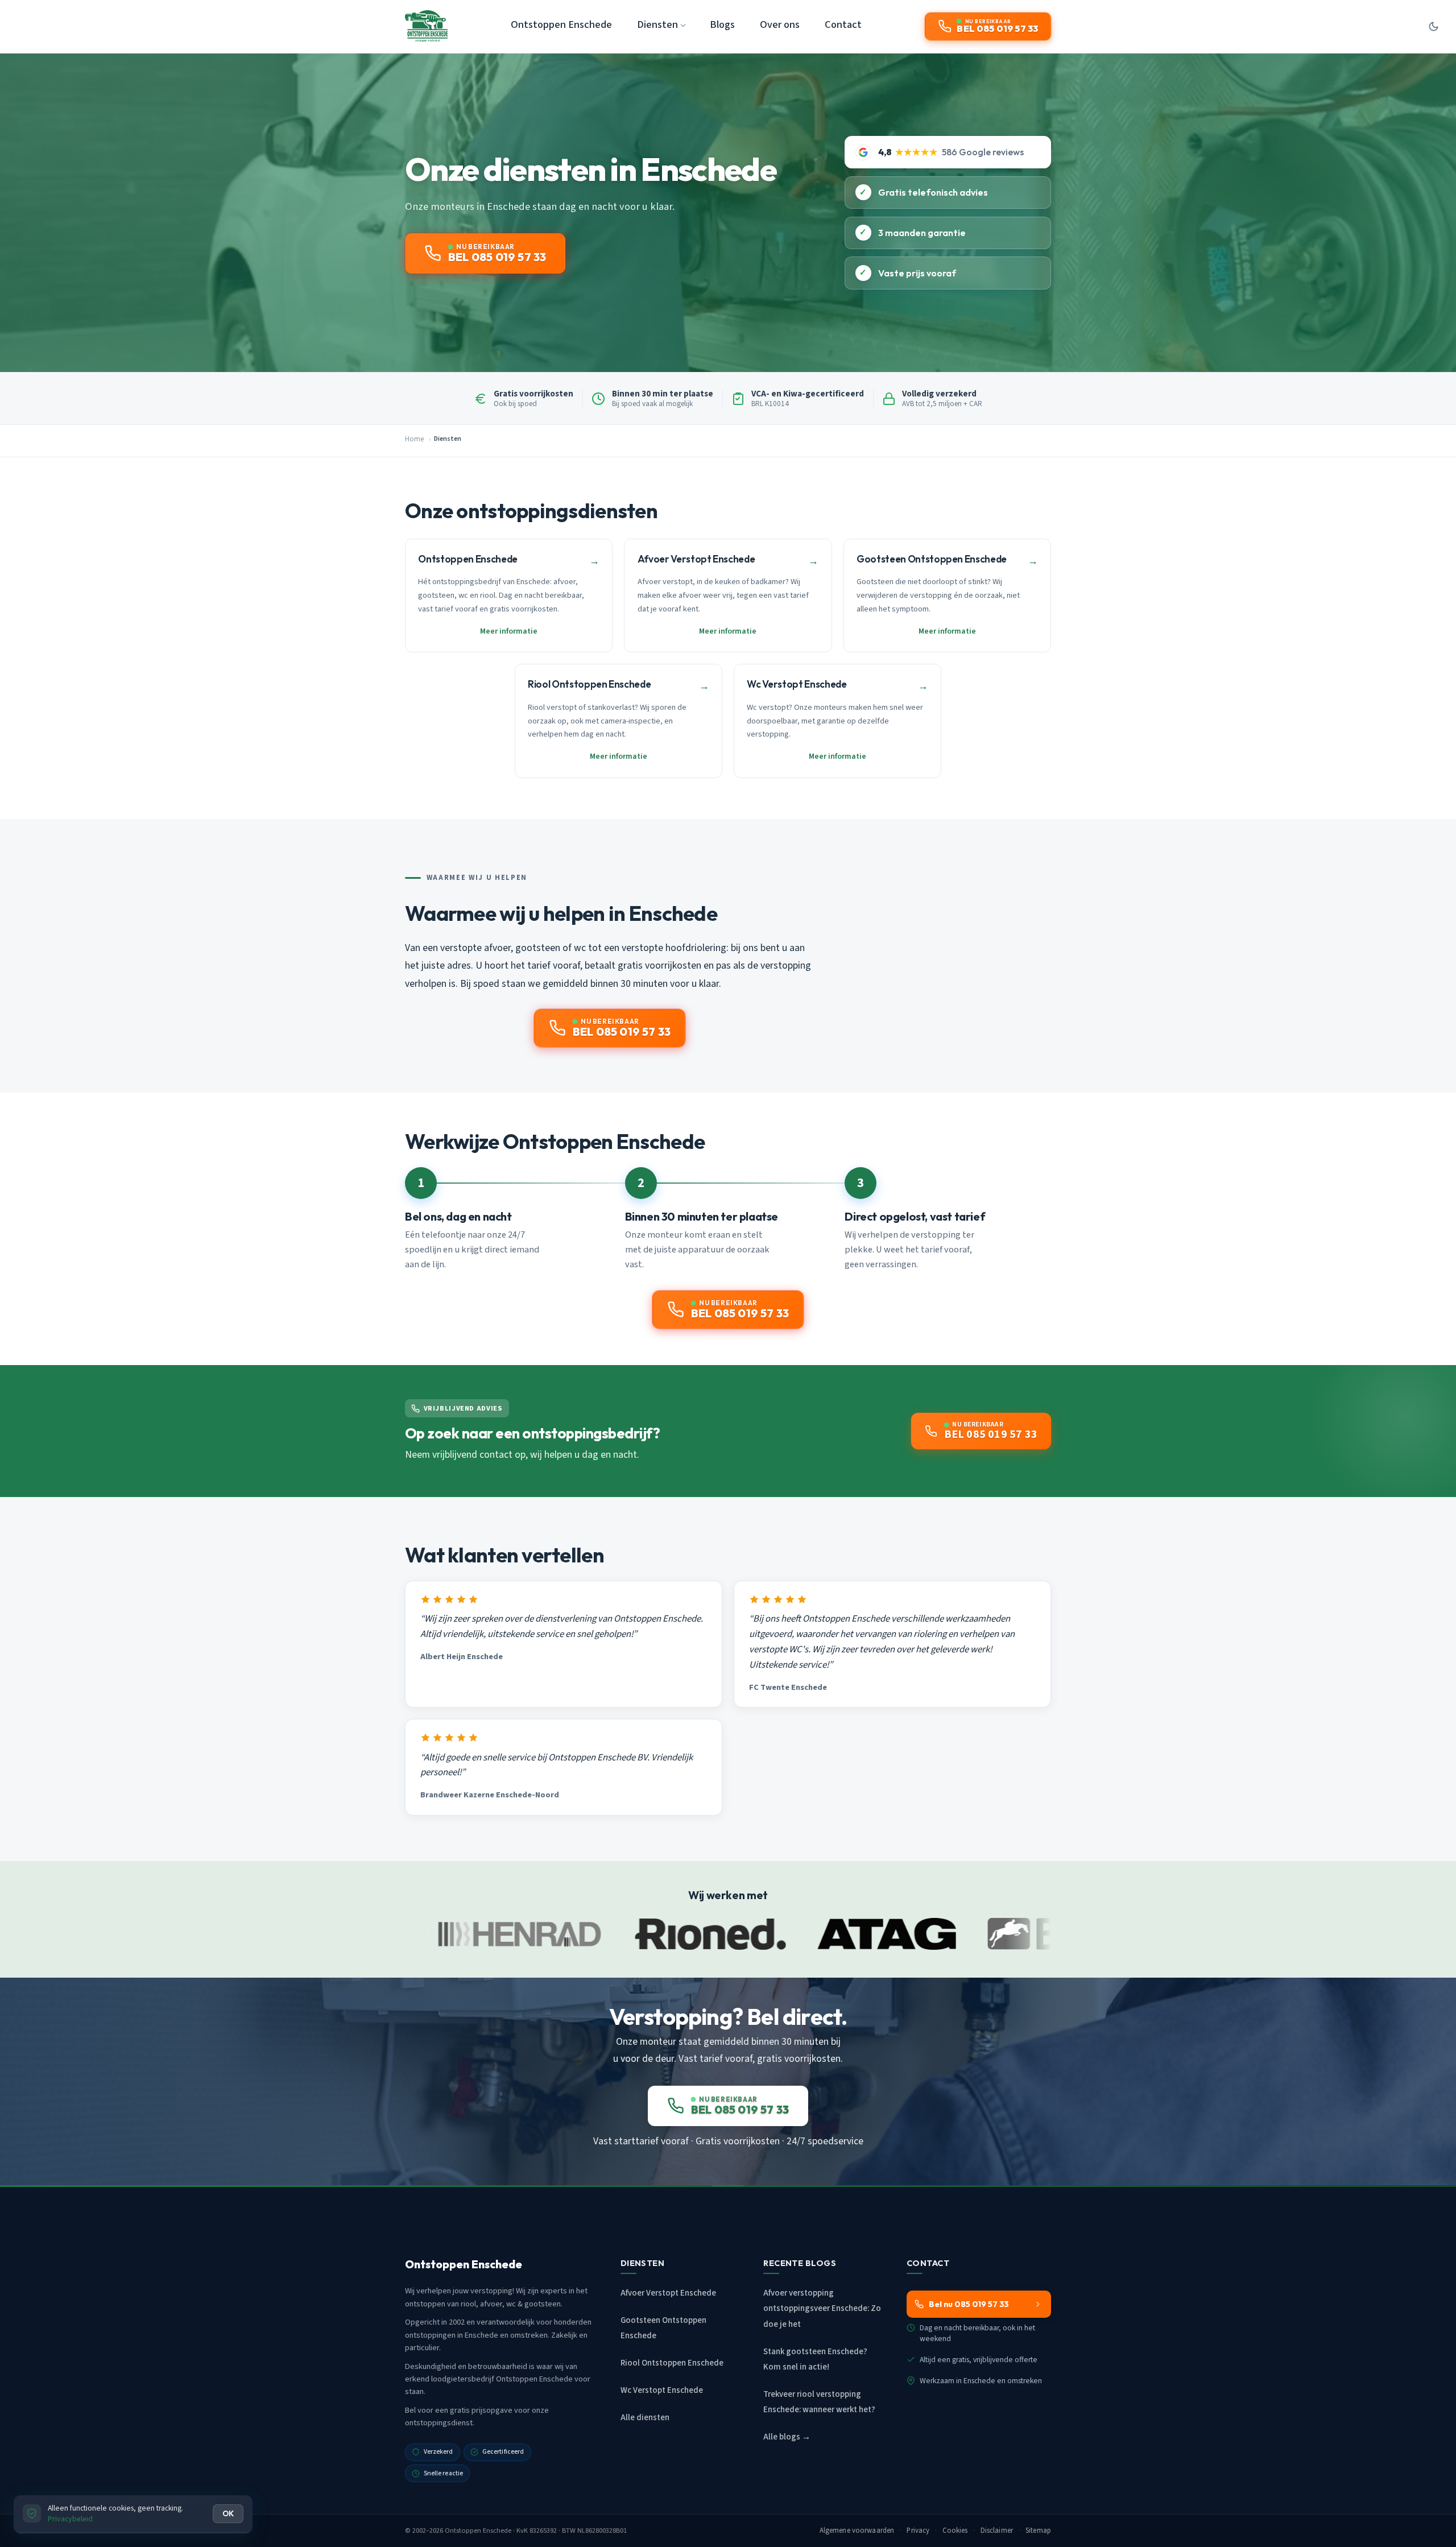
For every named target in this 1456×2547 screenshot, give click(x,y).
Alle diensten (645, 2418)
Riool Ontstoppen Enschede (672, 2363)
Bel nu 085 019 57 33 (969, 2304)
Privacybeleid (70, 2519)
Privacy (918, 2531)
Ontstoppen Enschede (561, 24)
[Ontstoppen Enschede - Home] (426, 26)
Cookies (955, 2531)
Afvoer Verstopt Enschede (668, 2293)
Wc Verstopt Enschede (662, 2390)
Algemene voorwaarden (857, 2531)
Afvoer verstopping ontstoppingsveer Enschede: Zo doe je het (822, 2308)
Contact (843, 24)
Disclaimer (997, 2531)
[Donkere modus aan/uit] (1433, 26)
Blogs (722, 24)
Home (414, 439)
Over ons (780, 24)
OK (228, 2513)
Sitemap (1038, 2531)
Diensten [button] (657, 24)
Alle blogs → (787, 2437)
